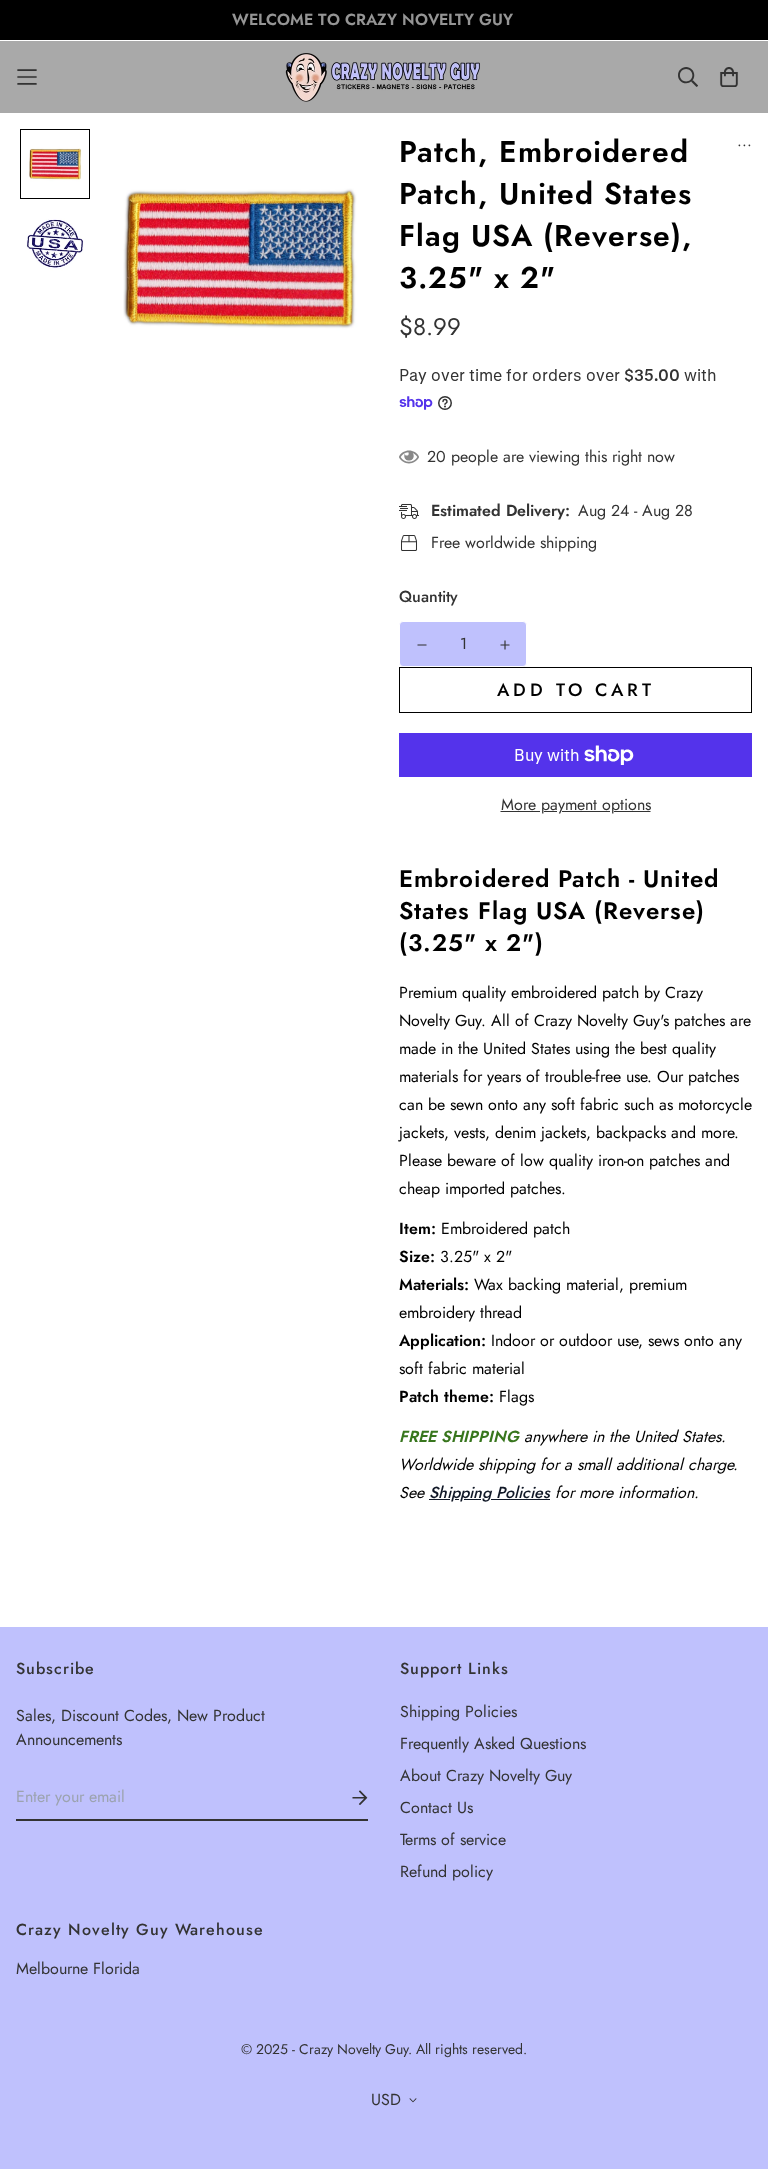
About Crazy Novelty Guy (486, 1775)
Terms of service (453, 1839)
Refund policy (446, 1871)
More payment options (576, 804)
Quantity (428, 596)
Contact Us (436, 1807)
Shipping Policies (489, 1492)
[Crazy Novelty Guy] (384, 77)
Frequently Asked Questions (493, 1743)
